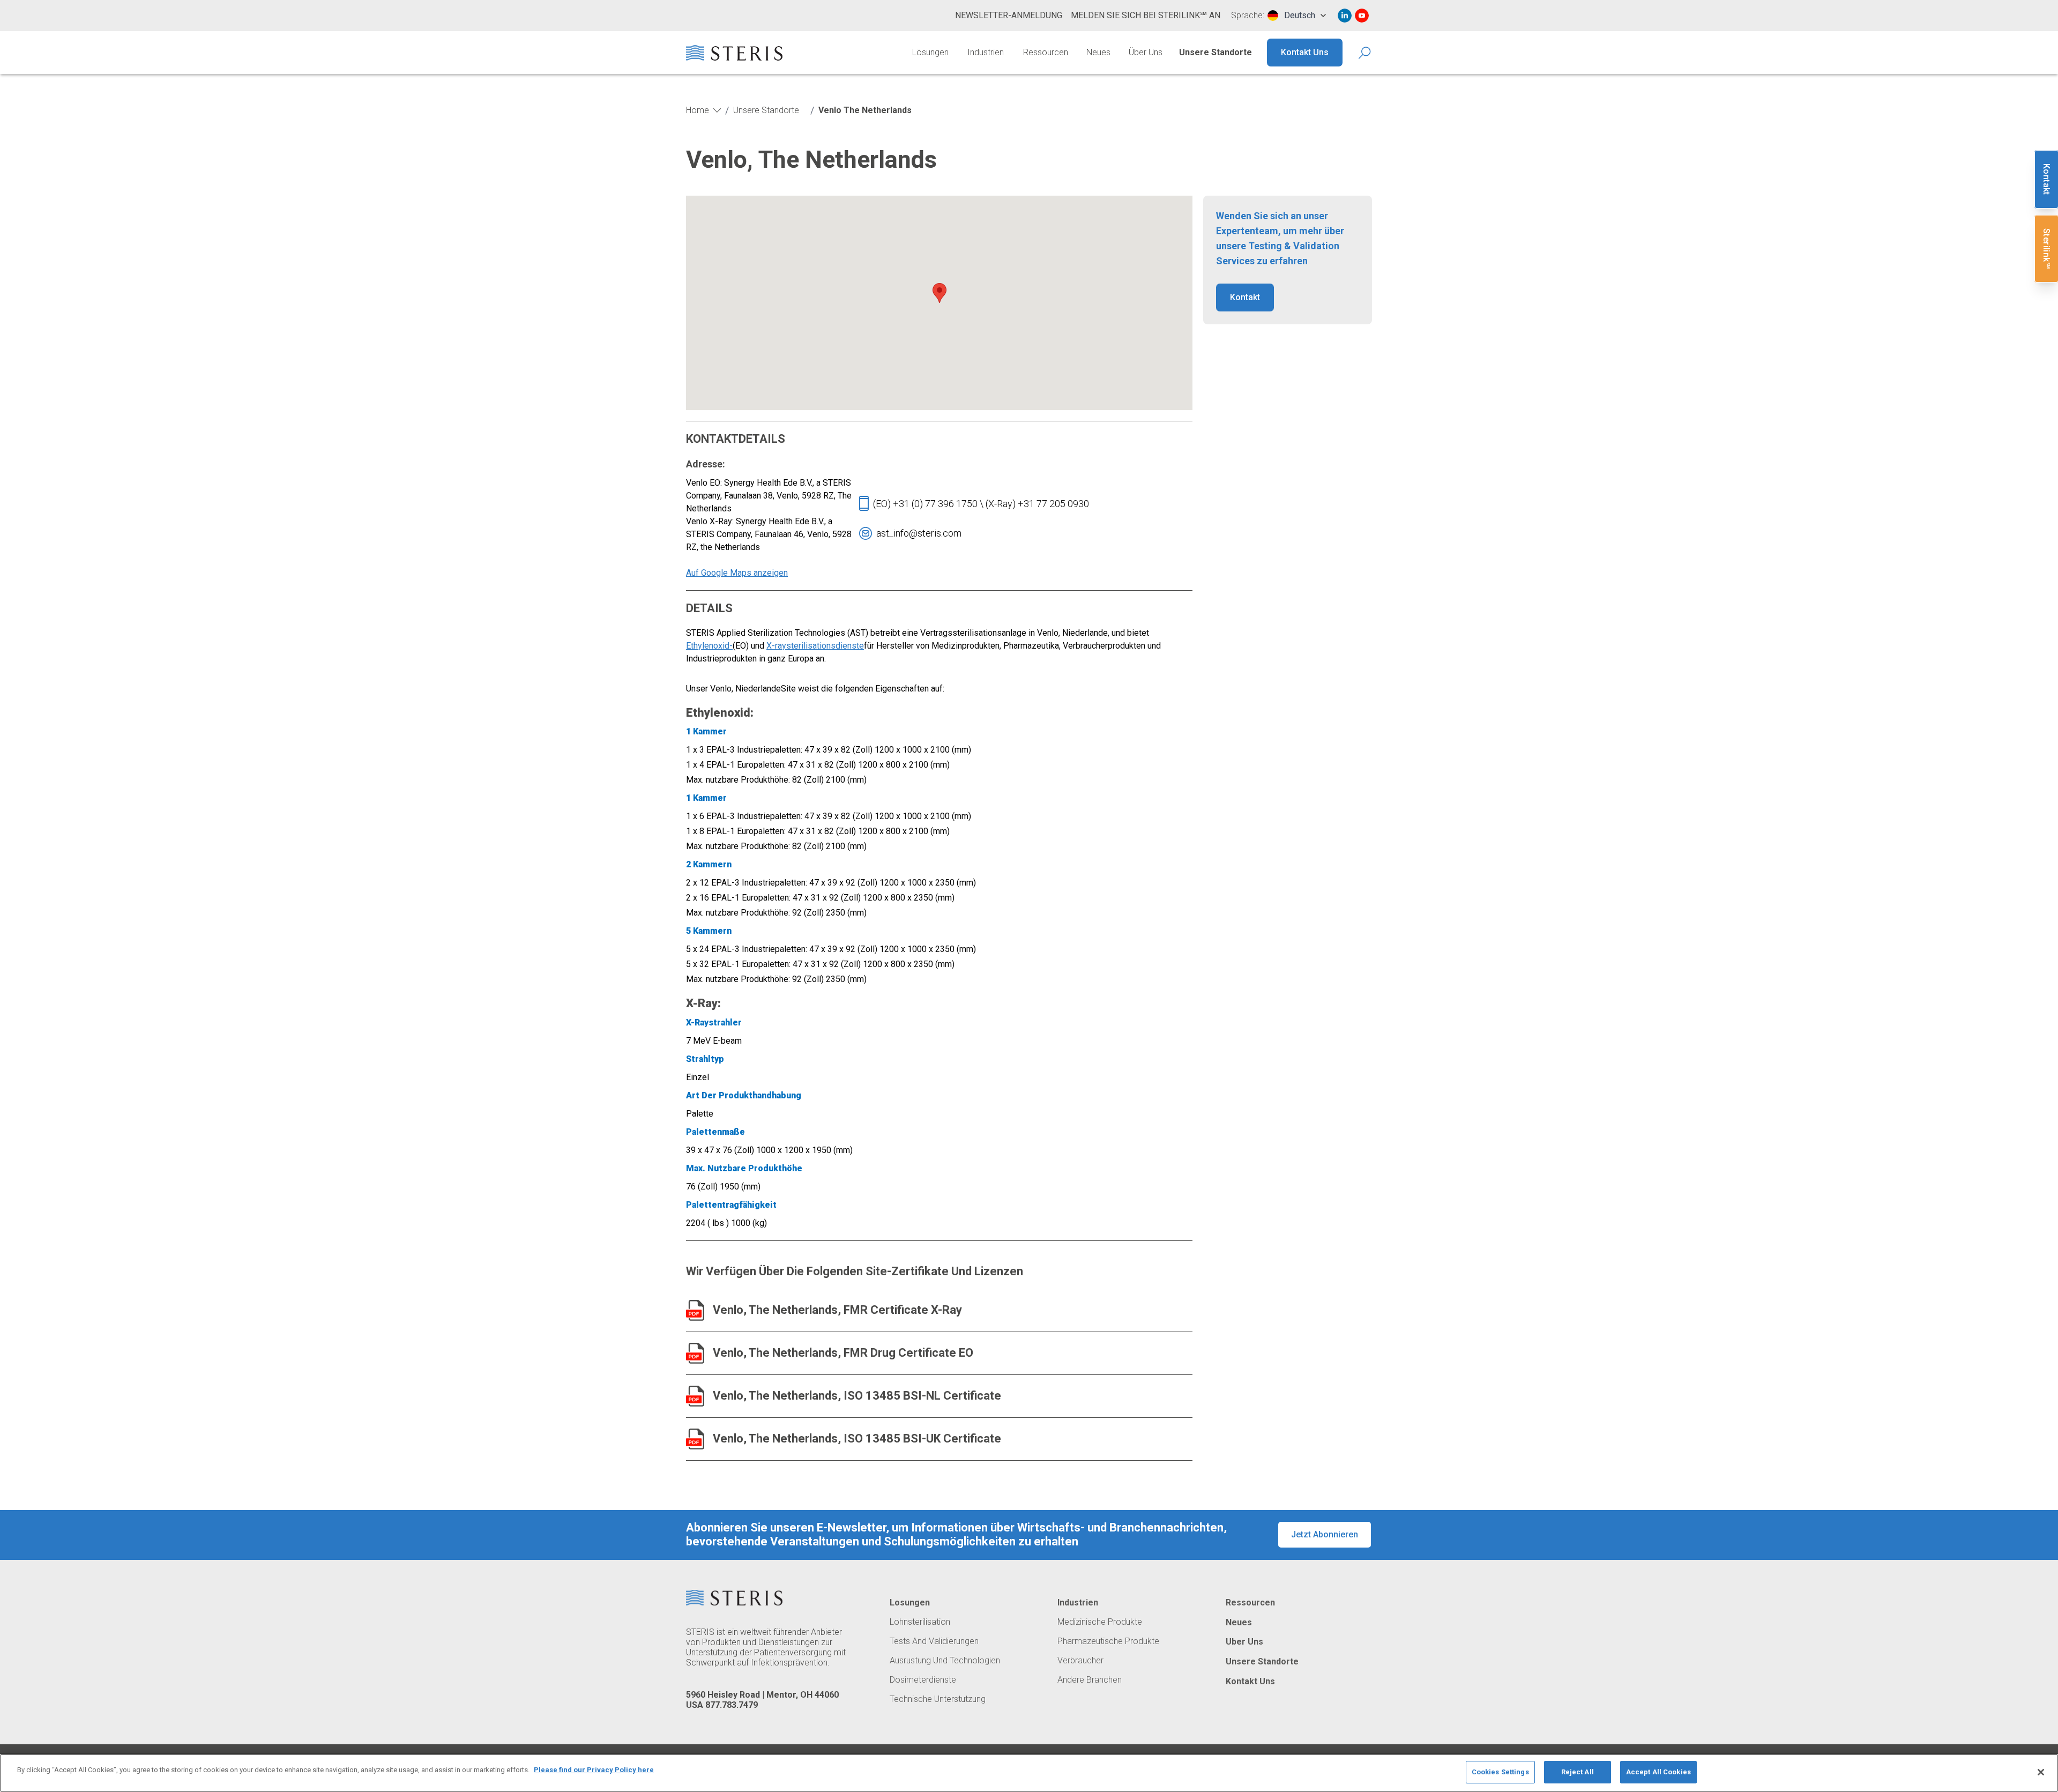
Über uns (1146, 52)
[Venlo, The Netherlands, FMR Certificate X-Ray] (695, 1310)
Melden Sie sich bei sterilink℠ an (1146, 15)
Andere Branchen (1090, 1680)
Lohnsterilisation (920, 1622)
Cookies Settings (1500, 1772)
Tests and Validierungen (934, 1641)
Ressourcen (1046, 52)
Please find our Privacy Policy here (594, 1770)
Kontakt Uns (1305, 52)
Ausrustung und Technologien (945, 1661)
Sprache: (1248, 16)
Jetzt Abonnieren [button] (1325, 1534)
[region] (1029, 1773)
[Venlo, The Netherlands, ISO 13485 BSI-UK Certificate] (695, 1439)
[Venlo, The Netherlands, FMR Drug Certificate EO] (695, 1353)
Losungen (910, 1603)
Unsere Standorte (1216, 52)
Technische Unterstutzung (938, 1699)
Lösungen (930, 52)
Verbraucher (1080, 1661)
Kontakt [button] (1245, 297)
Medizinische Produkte (1100, 1622)
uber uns (1244, 1642)
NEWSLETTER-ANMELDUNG (1009, 15)
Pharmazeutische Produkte (1108, 1641)
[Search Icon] (1365, 53)
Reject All (1578, 1772)
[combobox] (1297, 16)
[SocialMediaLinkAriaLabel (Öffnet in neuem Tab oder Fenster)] (1345, 16)
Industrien (986, 52)
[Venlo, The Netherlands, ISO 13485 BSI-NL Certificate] (695, 1396)
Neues (1098, 52)
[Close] (2041, 1772)
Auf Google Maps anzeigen (737, 573)
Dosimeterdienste (923, 1680)
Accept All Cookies (1658, 1772)
